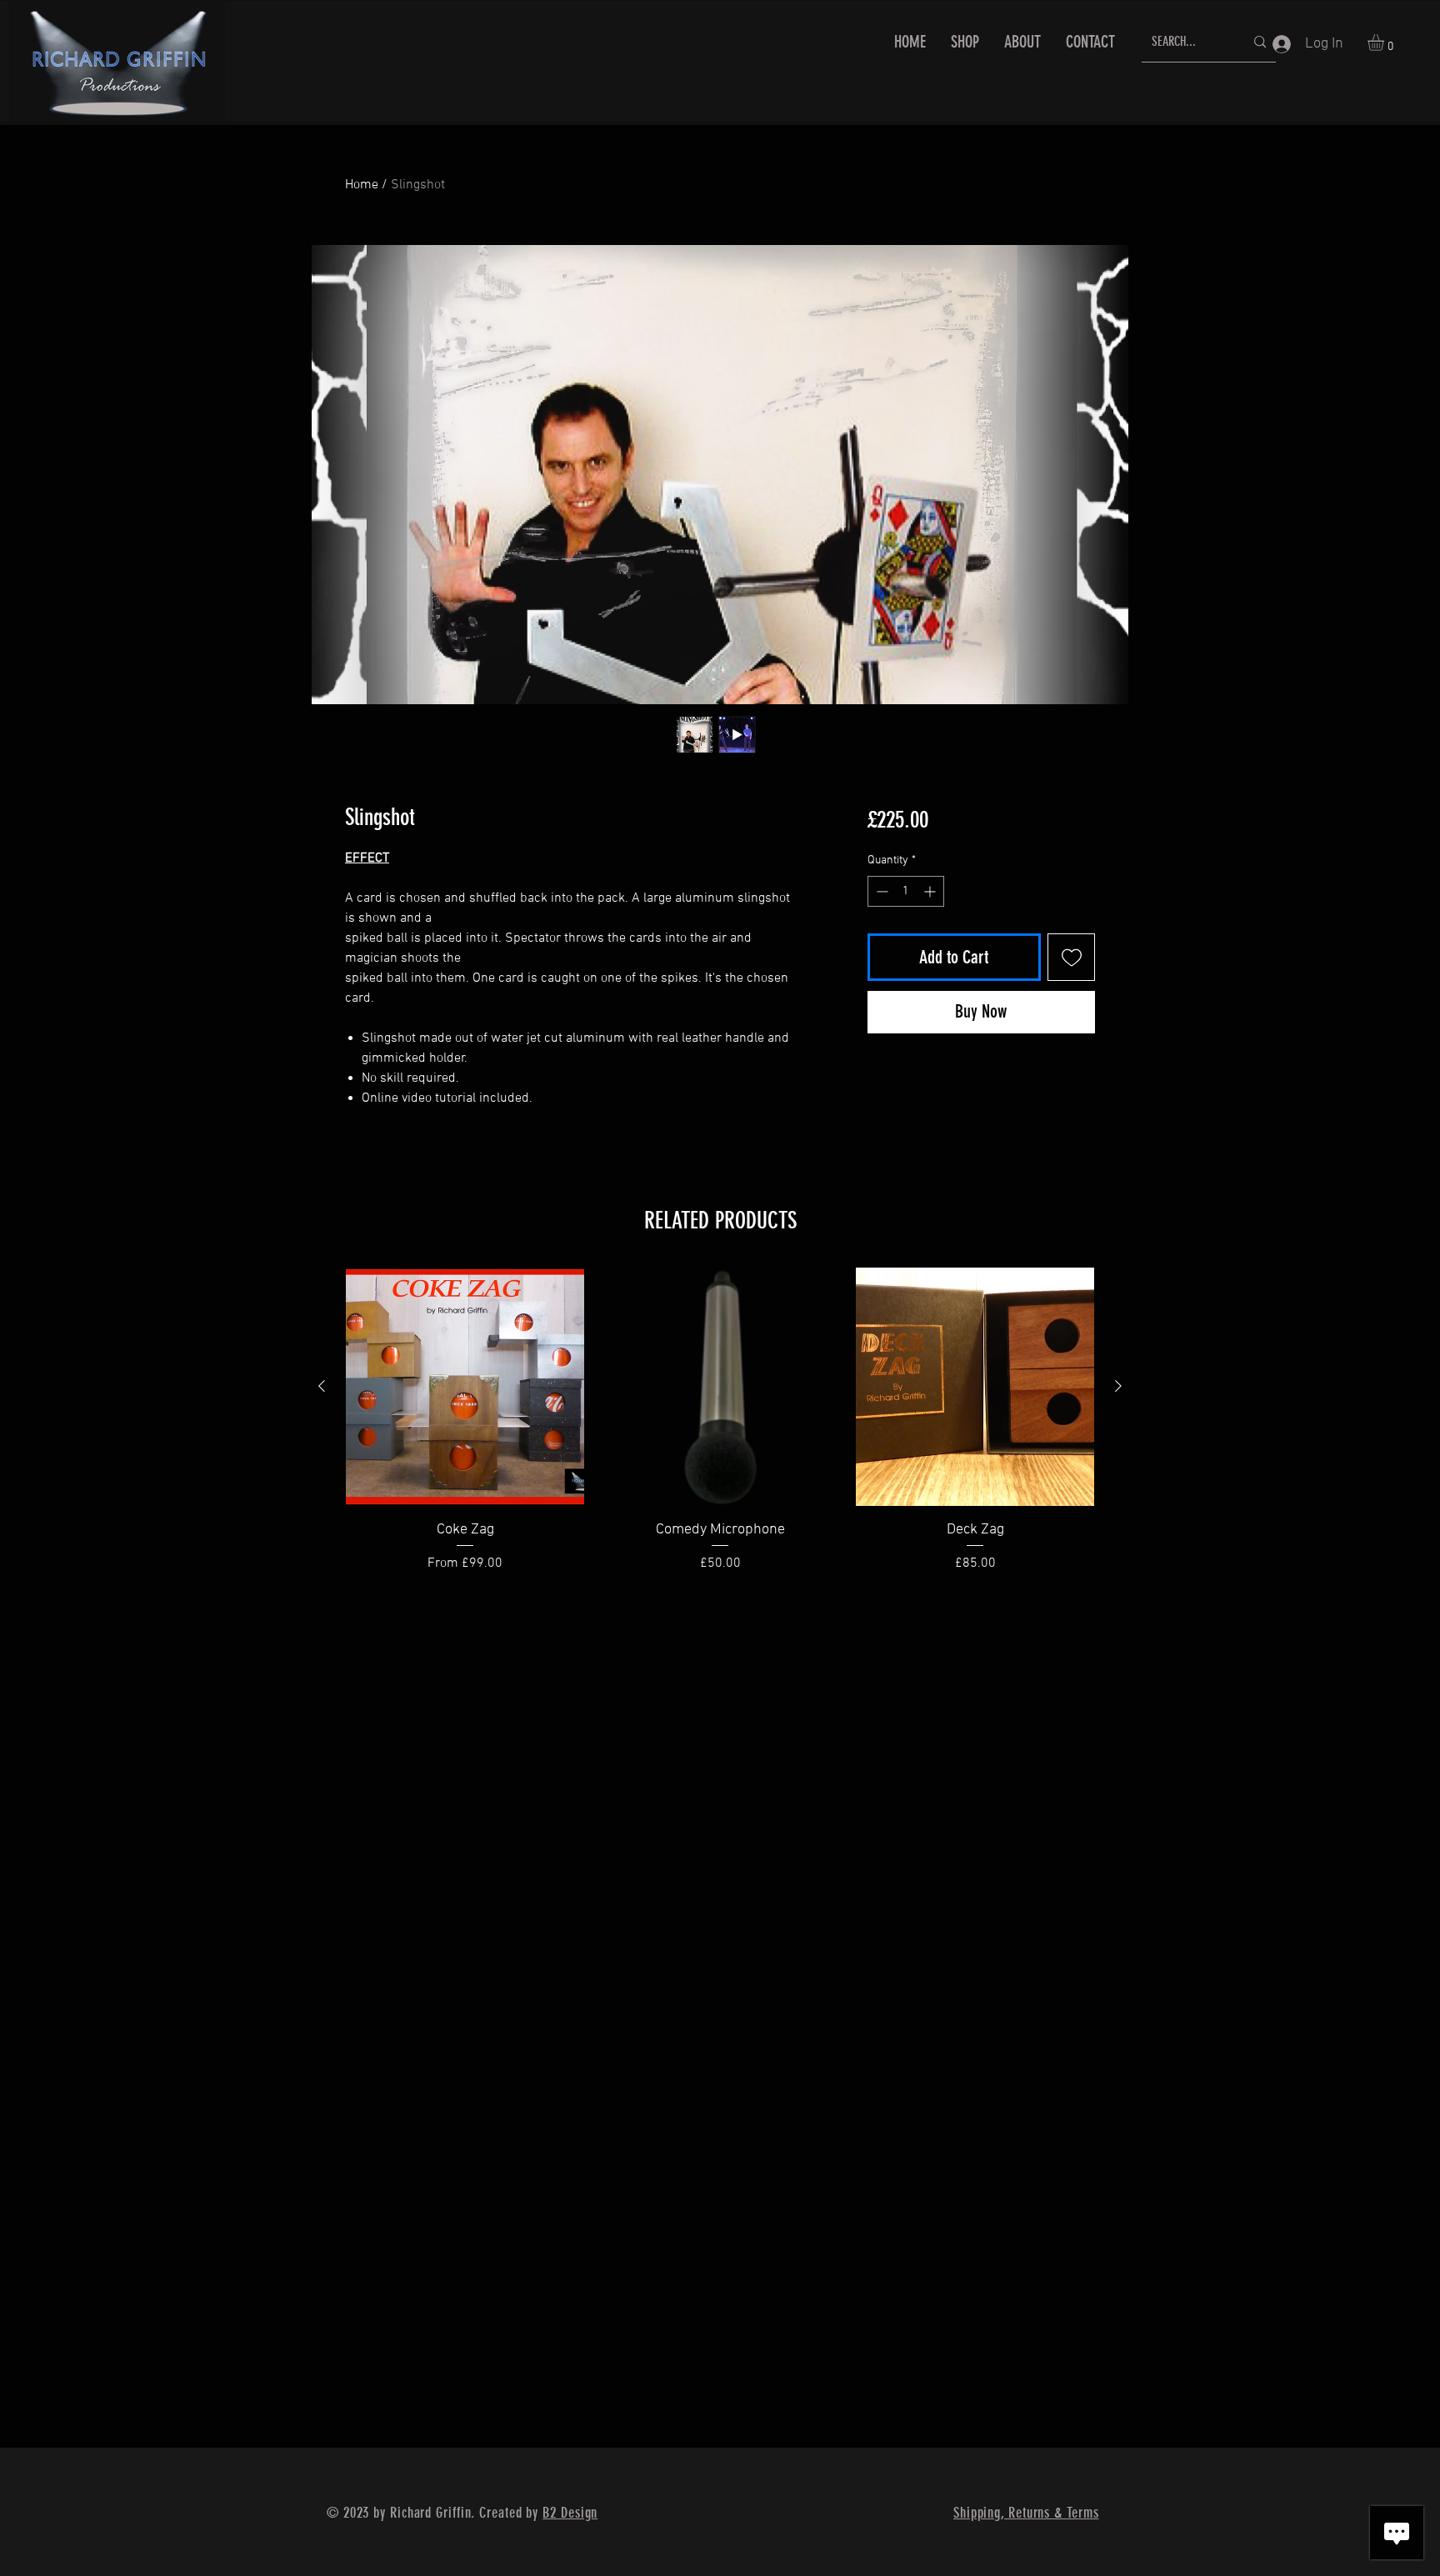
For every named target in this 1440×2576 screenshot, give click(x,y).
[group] (720, 1431)
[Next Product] (1118, 1386)
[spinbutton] (906, 891)
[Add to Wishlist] (1071, 957)
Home (362, 185)
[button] (1385, 43)
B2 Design (570, 2513)
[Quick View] (465, 1387)
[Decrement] (880, 891)
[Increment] (931, 891)
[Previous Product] (322, 1386)
